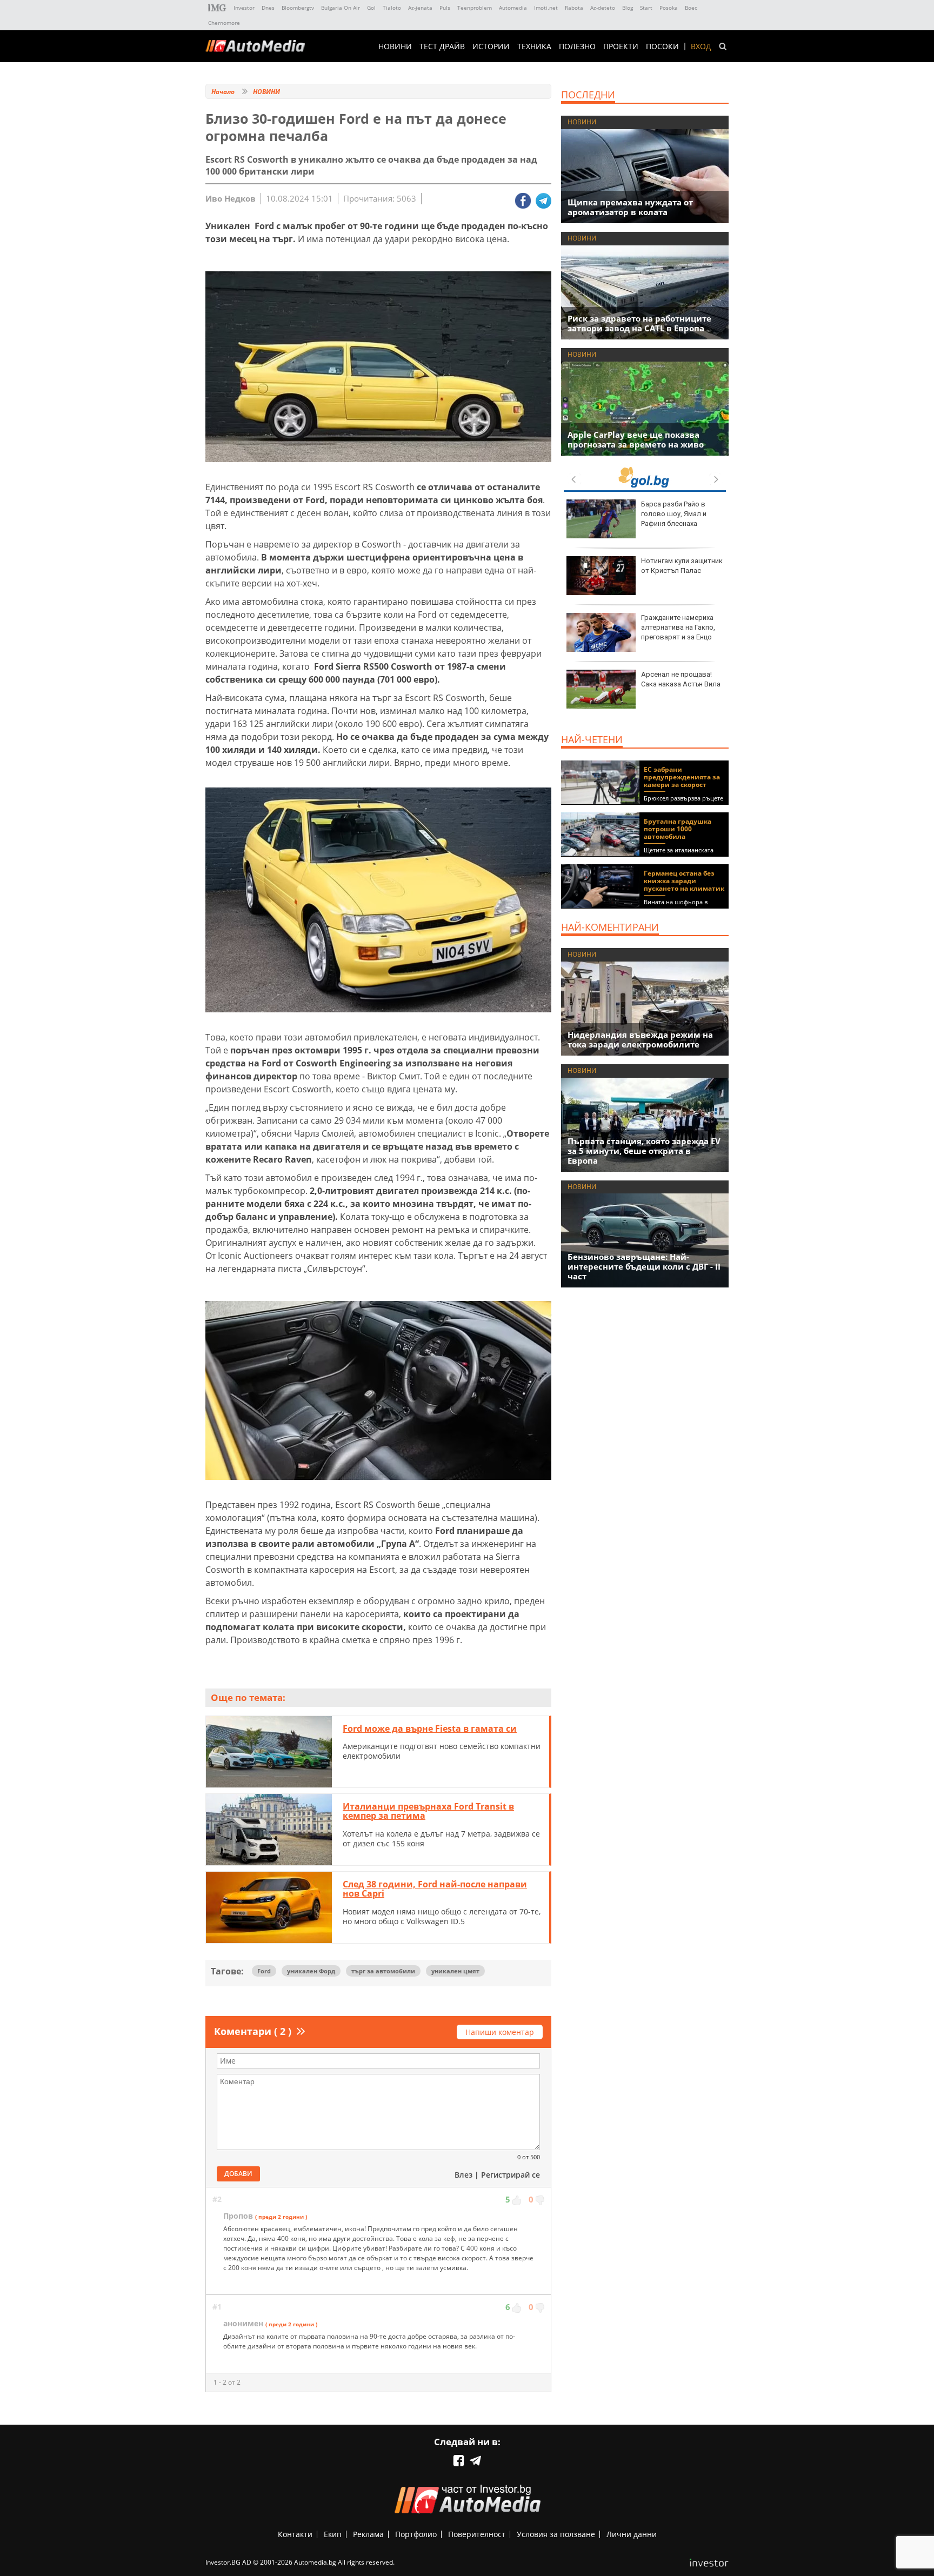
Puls (445, 8)
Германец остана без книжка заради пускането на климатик (684, 881)
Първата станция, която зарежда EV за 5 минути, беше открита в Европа (644, 1151)
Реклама (368, 2534)
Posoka (669, 8)
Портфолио (416, 2534)
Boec (691, 8)
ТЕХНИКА (534, 46)
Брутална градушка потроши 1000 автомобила (678, 829)
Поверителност (477, 2534)
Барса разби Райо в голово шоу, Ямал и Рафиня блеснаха (674, 514)
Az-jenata (420, 8)
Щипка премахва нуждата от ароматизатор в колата (630, 207)
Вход (701, 46)
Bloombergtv (298, 8)
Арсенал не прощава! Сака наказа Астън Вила (681, 679)
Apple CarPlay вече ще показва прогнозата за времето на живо (636, 439)
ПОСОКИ (662, 46)
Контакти (295, 2534)
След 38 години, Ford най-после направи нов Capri (435, 1889)
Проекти (621, 46)
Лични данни (632, 2534)
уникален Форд (311, 1971)
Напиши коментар (500, 2032)
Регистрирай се (511, 2175)
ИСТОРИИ (491, 46)
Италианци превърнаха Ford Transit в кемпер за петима (428, 1811)
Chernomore (224, 23)
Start (646, 8)
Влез (463, 2175)
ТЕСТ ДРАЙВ (442, 46)
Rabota (574, 8)
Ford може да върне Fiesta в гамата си (430, 1729)
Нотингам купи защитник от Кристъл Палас (682, 566)
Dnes (268, 8)
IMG (217, 8)
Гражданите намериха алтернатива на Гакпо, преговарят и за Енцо (678, 627)
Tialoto (392, 8)
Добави (238, 2174)
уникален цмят (455, 1971)
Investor (244, 8)
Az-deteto (603, 8)
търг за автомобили (383, 1971)
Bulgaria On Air (341, 8)
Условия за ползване (556, 2534)
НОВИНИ (395, 46)
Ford (264, 1971)
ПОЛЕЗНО (577, 46)
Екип (333, 2534)
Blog (628, 8)
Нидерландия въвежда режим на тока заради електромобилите (640, 1039)
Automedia (513, 8)
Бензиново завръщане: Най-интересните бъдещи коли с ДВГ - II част (644, 1266)
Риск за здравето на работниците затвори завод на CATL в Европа (639, 323)
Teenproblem (475, 8)
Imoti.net (546, 8)
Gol (371, 8)
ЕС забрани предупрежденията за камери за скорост (682, 777)
